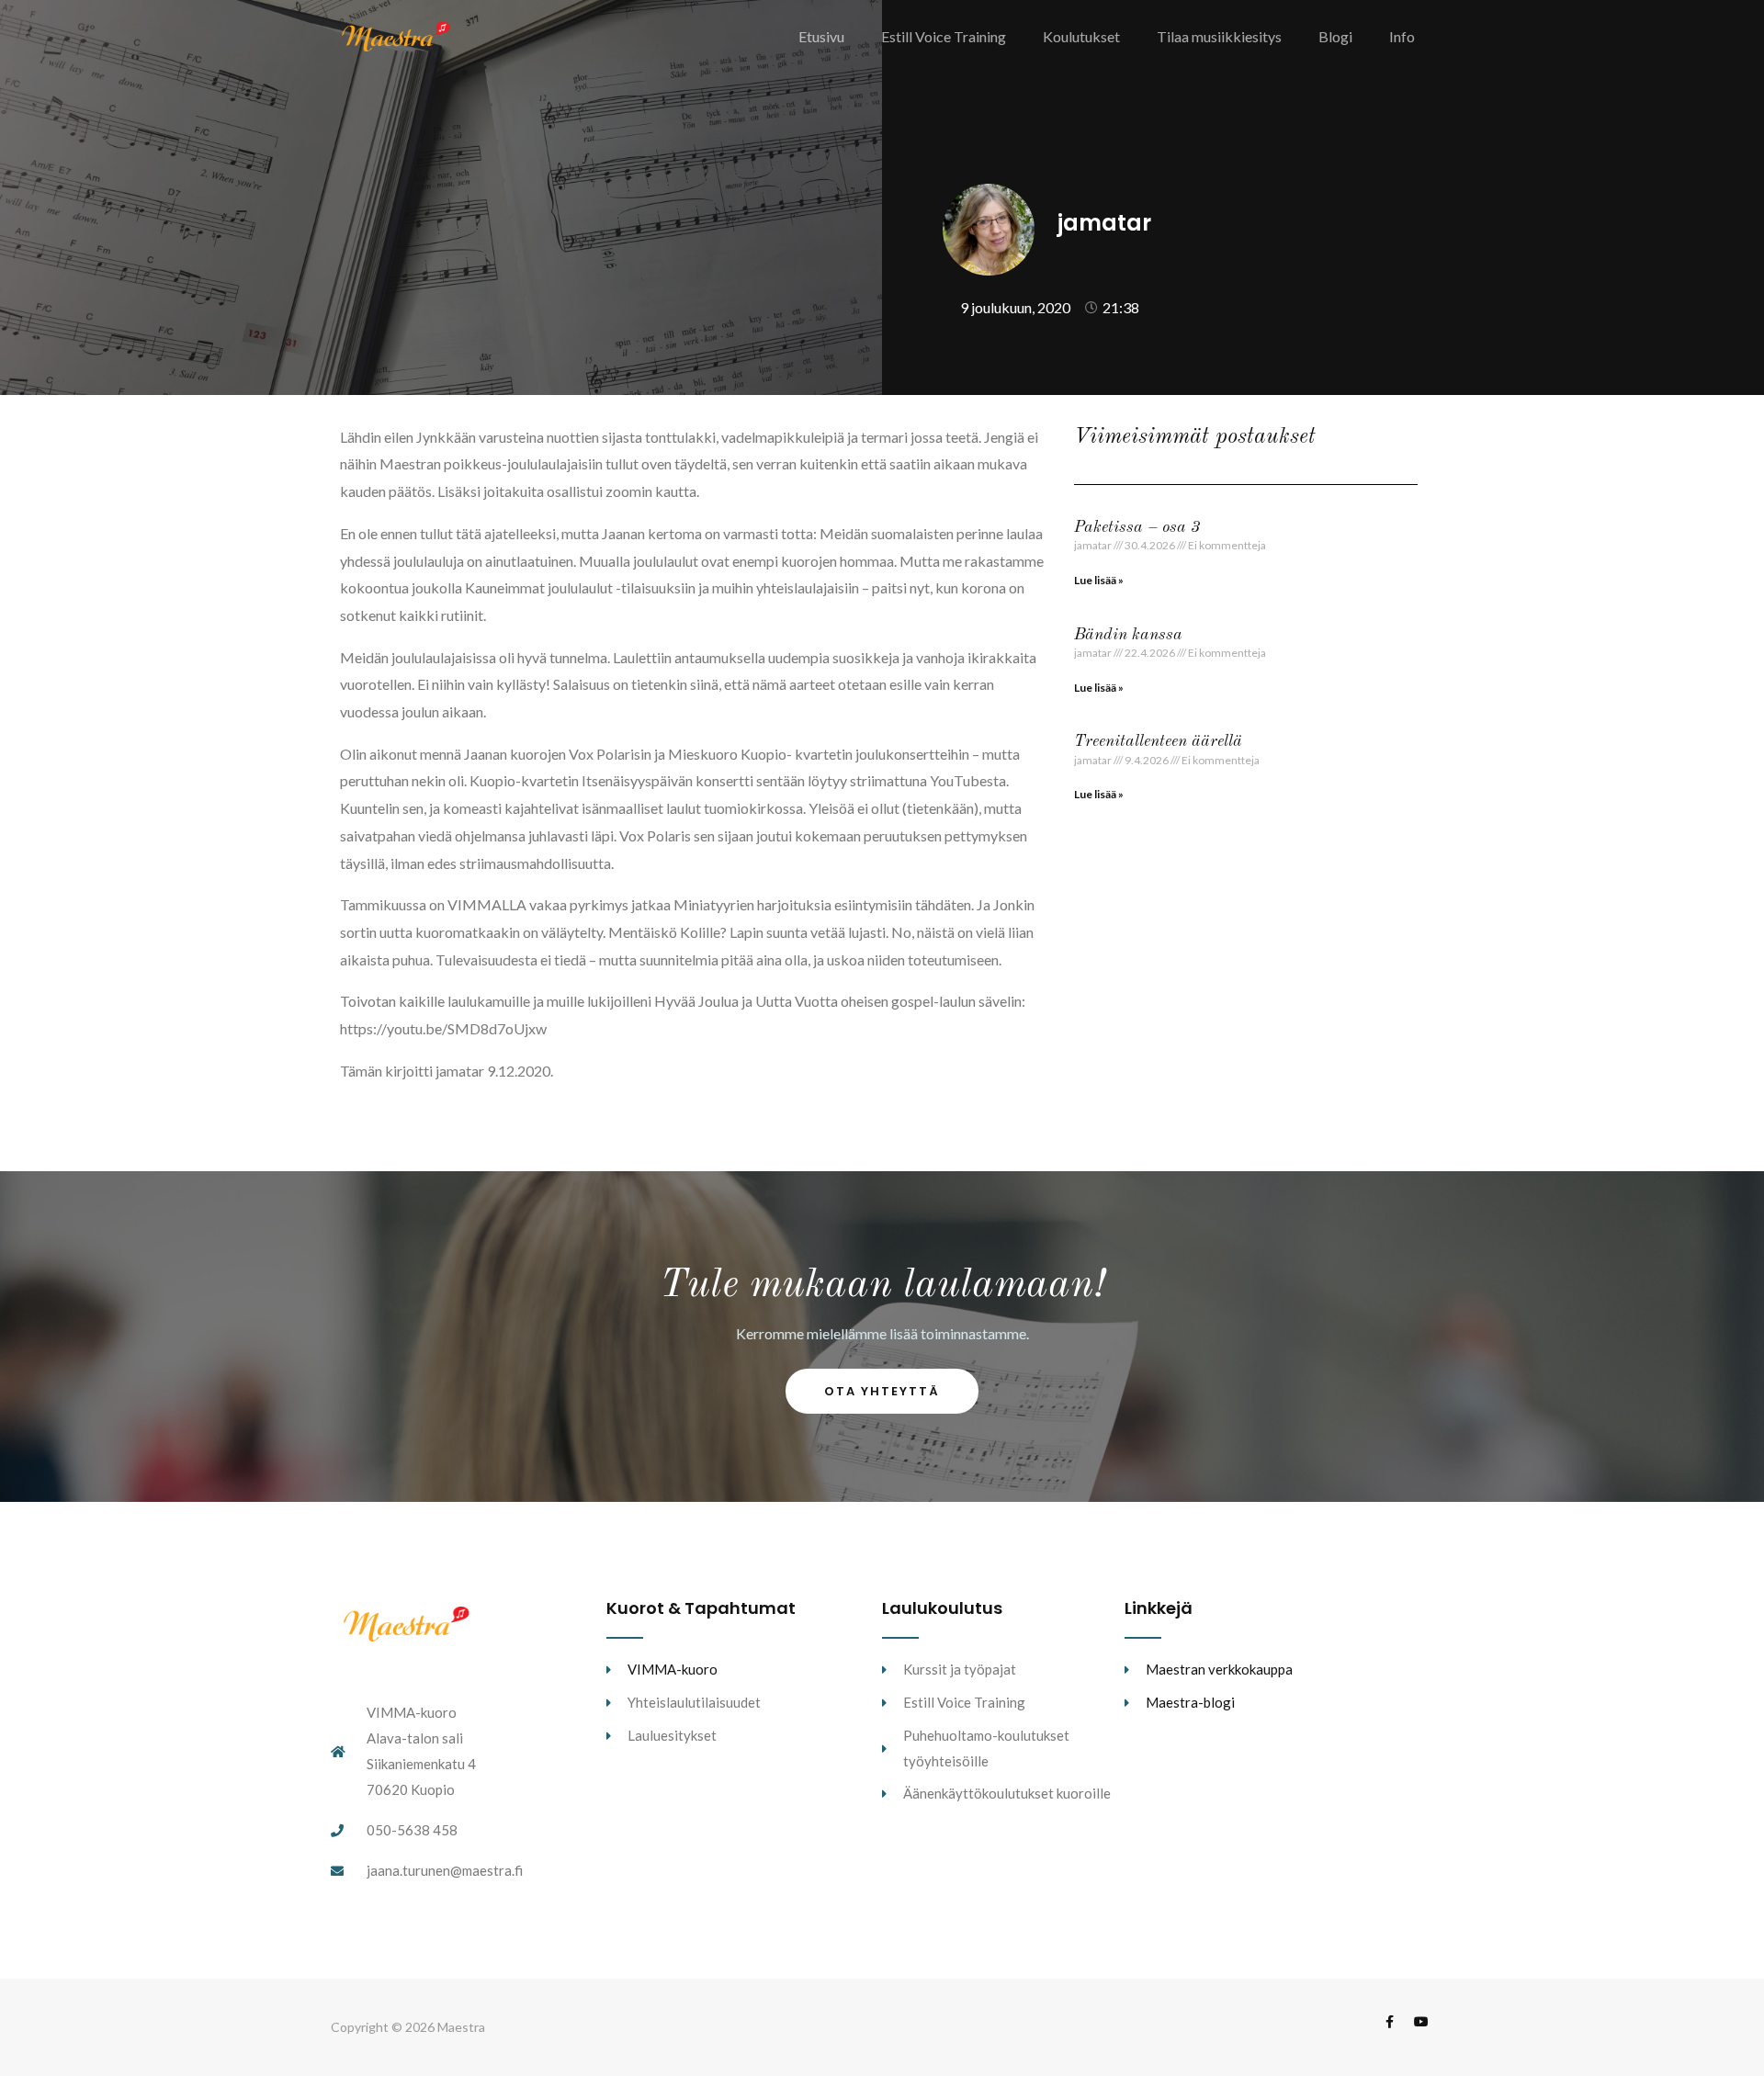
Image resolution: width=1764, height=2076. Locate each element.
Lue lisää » (1099, 580)
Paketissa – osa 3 (1137, 527)
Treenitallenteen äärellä (1158, 741)
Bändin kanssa (1128, 635)
